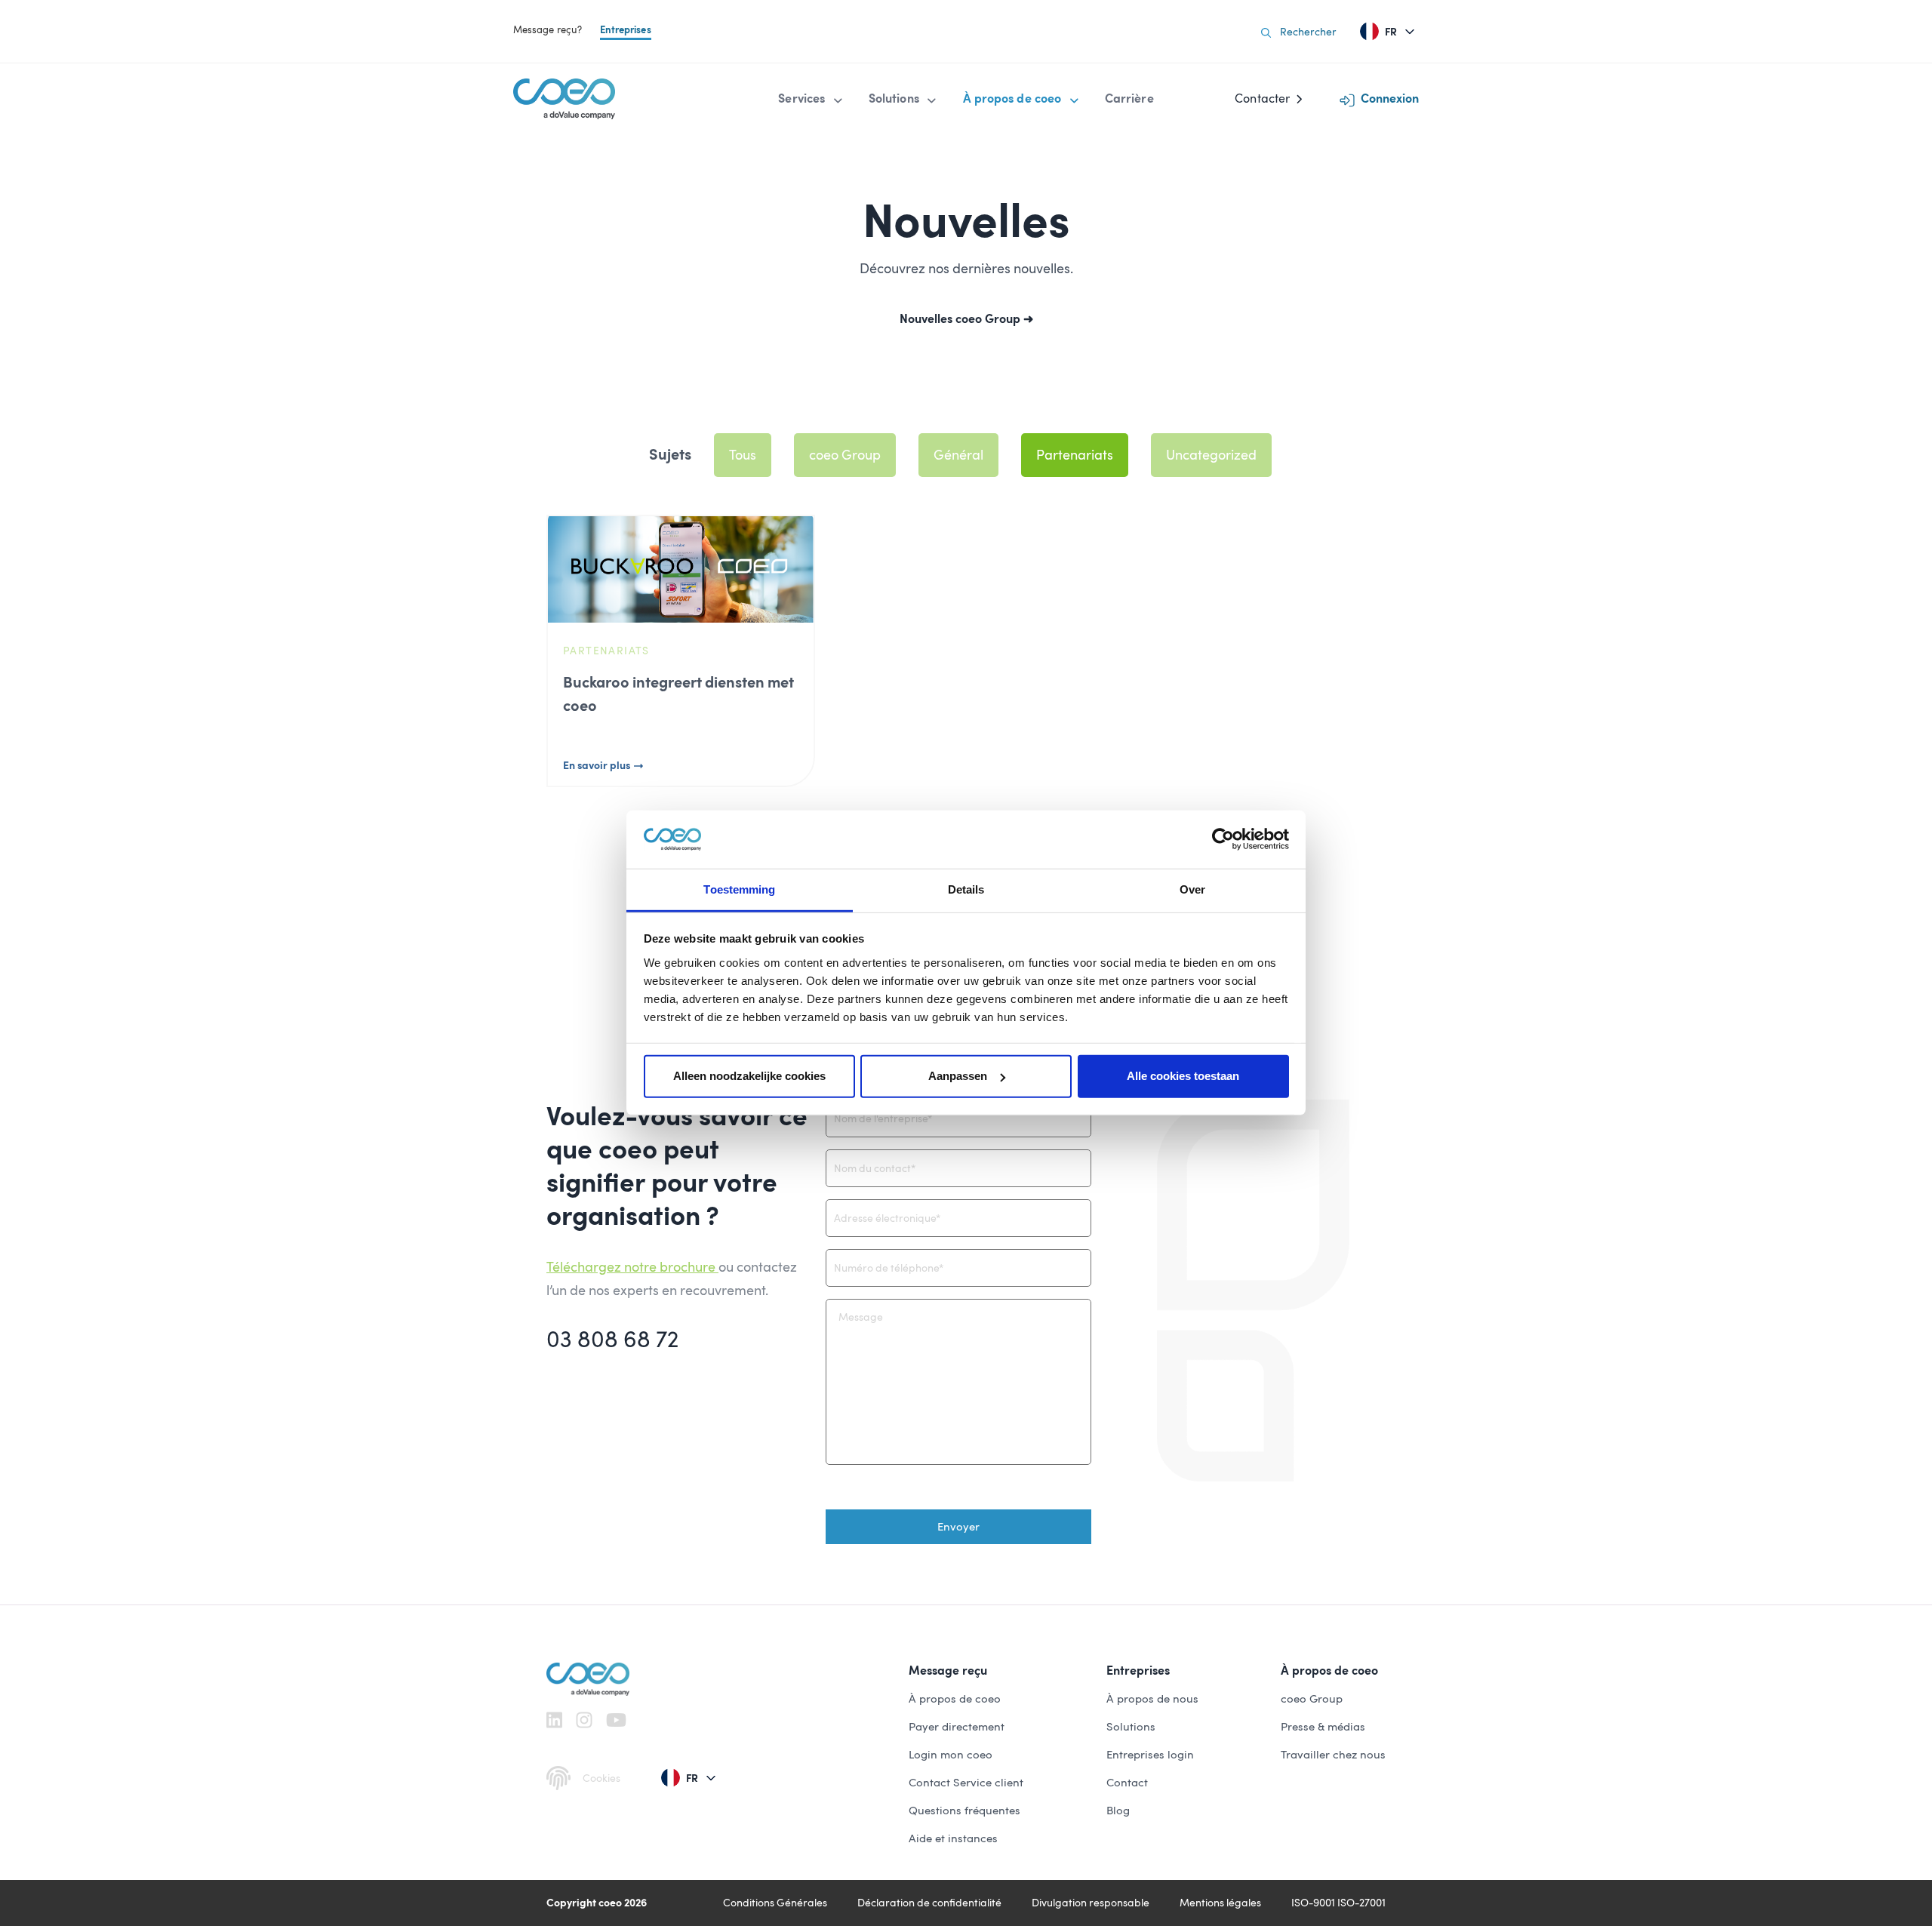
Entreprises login (1150, 1755)
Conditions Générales (775, 1903)
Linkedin (554, 1720)
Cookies (601, 1778)
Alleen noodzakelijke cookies (749, 1076)
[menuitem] (811, 99)
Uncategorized (1211, 455)
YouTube (616, 1720)
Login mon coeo (951, 1755)
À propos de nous (1152, 1699)
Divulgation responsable (1091, 1903)
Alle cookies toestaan (1183, 1076)
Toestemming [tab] (739, 889)
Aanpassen (958, 1076)
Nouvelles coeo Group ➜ (966, 319)
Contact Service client (966, 1783)
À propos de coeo (955, 1699)
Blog (1118, 1811)
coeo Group (845, 455)
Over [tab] (1192, 889)
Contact (1127, 1783)
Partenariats (1075, 455)
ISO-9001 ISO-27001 (1338, 1903)
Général (958, 455)
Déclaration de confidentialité (929, 1903)
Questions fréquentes (964, 1811)
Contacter (1262, 98)
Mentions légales (1220, 1903)
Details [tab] (966, 889)
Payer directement (957, 1727)
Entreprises (626, 30)
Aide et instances (953, 1838)
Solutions (1131, 1727)
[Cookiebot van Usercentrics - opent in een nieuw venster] (1223, 839)
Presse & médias (1323, 1727)
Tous (743, 455)
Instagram (584, 1720)
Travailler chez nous (1333, 1755)
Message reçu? (548, 30)
